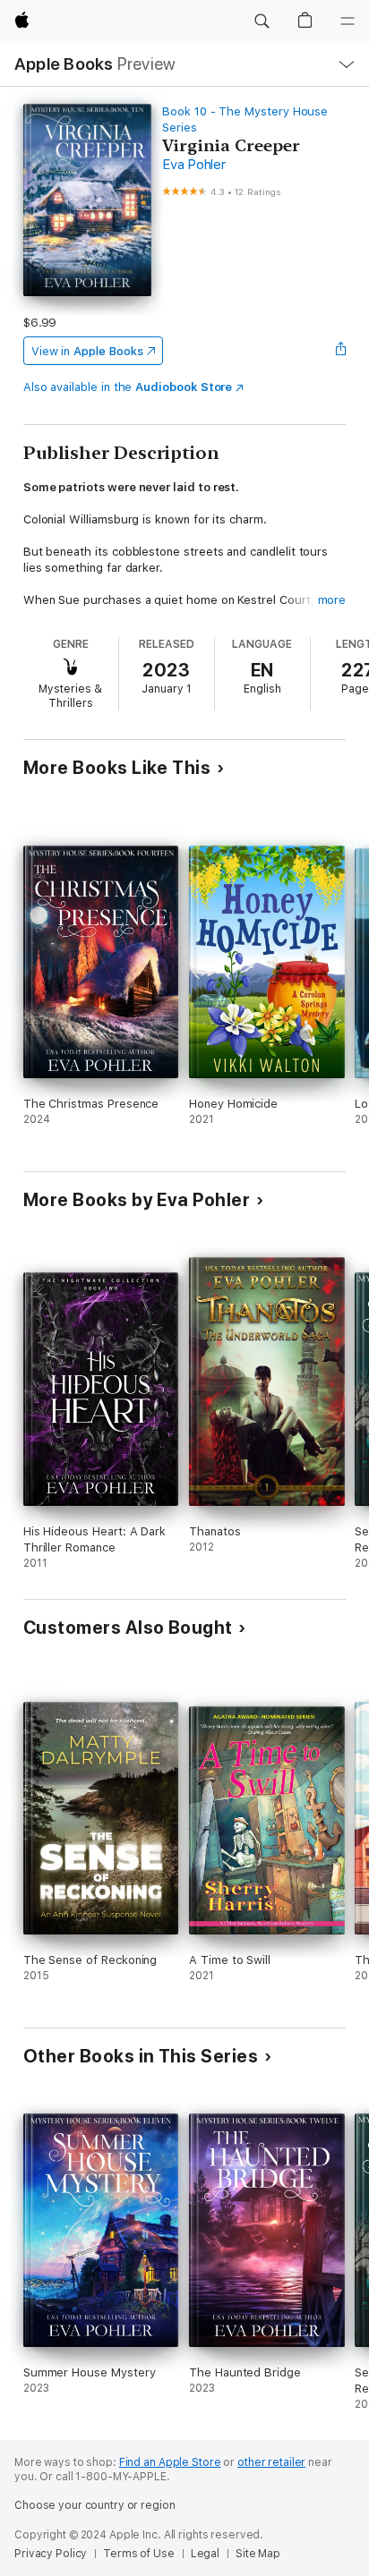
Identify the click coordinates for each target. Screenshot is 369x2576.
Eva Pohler (194, 165)
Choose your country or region (95, 2505)
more (332, 600)
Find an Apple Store (170, 2462)
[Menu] (348, 21)
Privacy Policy (51, 2554)
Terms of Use (139, 2554)
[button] (262, 21)
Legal (205, 2554)
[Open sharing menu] (340, 351)
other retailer (271, 2462)
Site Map (258, 2554)
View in (87, 351)
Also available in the (128, 387)
